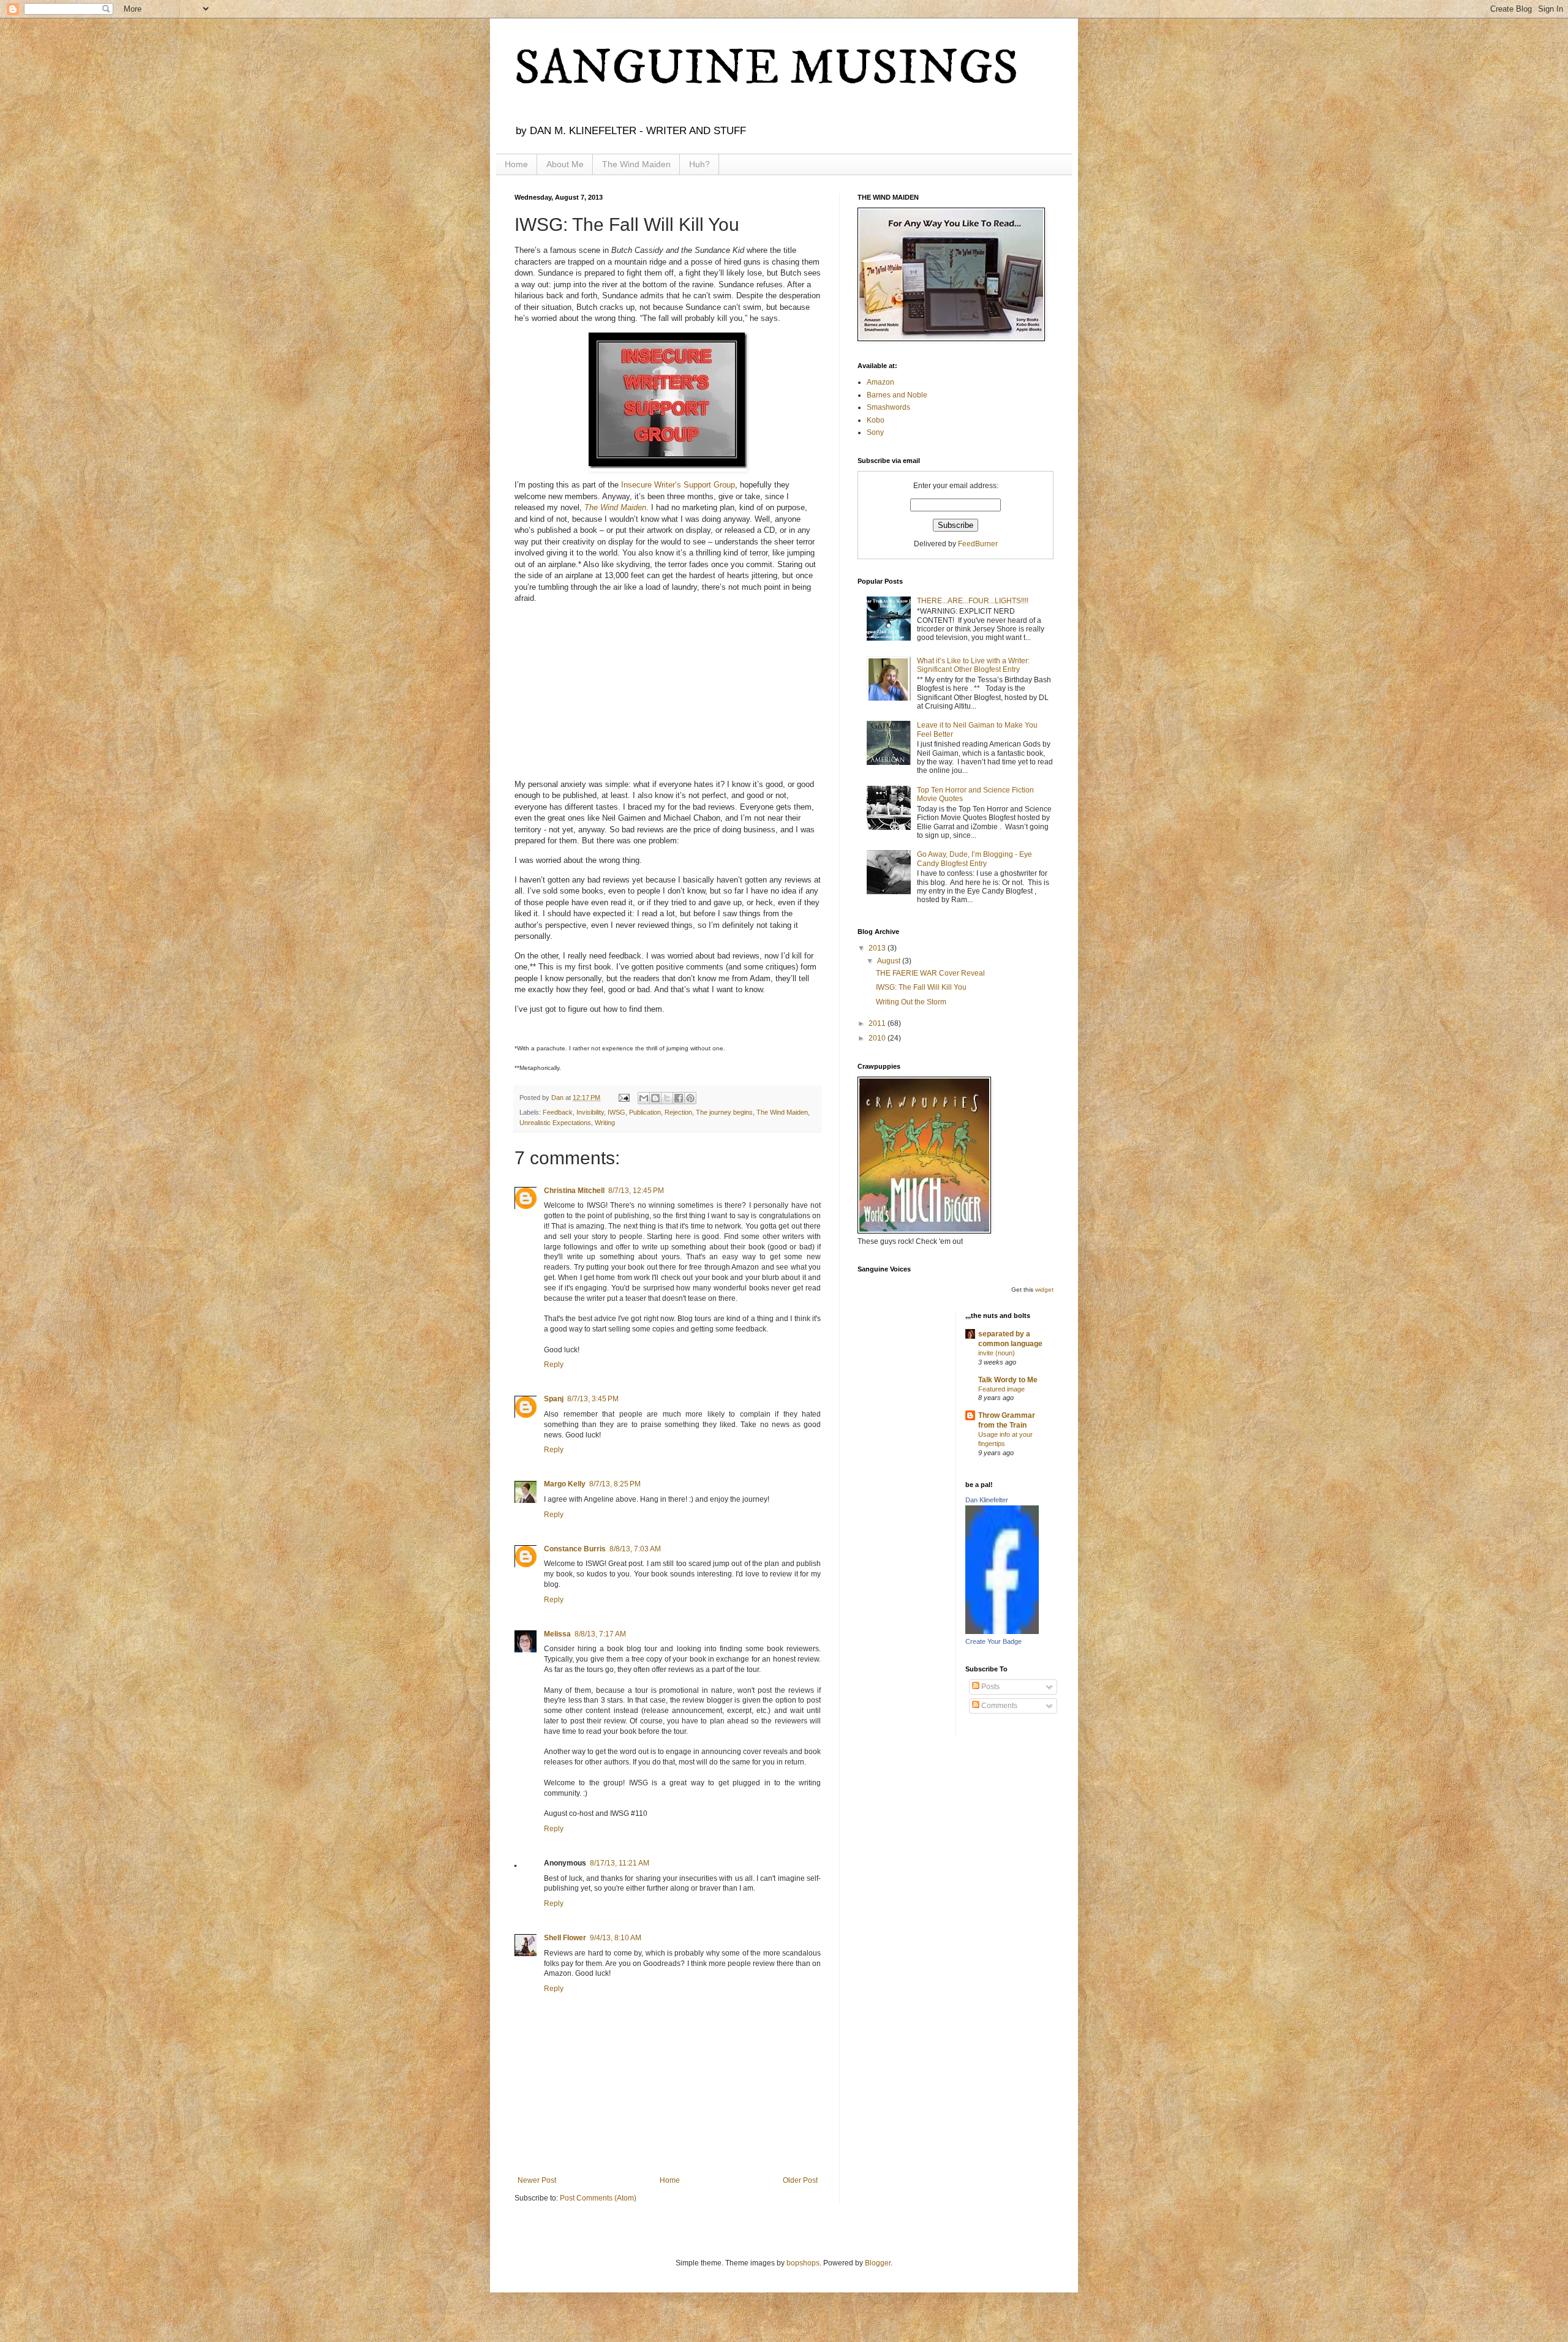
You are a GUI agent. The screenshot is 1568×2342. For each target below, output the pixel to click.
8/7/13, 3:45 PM (593, 1399)
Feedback (558, 1112)
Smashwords (888, 407)
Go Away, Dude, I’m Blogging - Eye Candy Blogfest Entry (974, 859)
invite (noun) (997, 1353)
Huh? (699, 164)
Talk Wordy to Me (1008, 1380)
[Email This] (644, 1098)
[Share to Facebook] (679, 1098)
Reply (554, 1365)
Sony (875, 432)
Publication (645, 1112)
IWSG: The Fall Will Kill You (921, 987)
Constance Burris (575, 1549)
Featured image (1001, 1389)
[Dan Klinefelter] (1002, 1632)
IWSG (616, 1112)
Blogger (878, 2263)
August (890, 961)
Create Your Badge (993, 1641)
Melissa (557, 1634)
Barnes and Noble (897, 395)
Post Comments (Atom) (598, 2198)
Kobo (876, 420)
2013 (878, 948)
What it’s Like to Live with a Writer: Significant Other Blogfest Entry (973, 665)
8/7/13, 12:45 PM (636, 1191)
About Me (565, 164)
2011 (878, 1023)
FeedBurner (978, 544)
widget (1044, 1290)
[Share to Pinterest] (690, 1098)
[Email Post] (624, 1098)
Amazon (880, 382)
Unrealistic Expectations (555, 1123)
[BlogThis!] (655, 1098)
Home (516, 164)
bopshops (803, 2263)
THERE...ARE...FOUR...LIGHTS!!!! (973, 601)
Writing (605, 1123)
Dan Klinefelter (987, 1500)
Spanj (554, 1399)
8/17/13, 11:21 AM (620, 1863)
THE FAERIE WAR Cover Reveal (930, 973)
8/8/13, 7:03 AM (635, 1549)
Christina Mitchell (574, 1191)
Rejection (678, 1112)
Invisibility (590, 1112)
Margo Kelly (565, 1484)
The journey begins (724, 1112)
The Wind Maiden (636, 164)
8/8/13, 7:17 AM (600, 1634)
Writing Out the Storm (911, 1002)
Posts (989, 1687)
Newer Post (537, 2180)
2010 (878, 1038)
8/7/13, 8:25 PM (615, 1484)
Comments (998, 1706)
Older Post (800, 2180)
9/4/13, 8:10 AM (616, 1938)
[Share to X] (667, 1098)
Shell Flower (565, 1938)
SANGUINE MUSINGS (767, 69)
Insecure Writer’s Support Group (678, 485)
